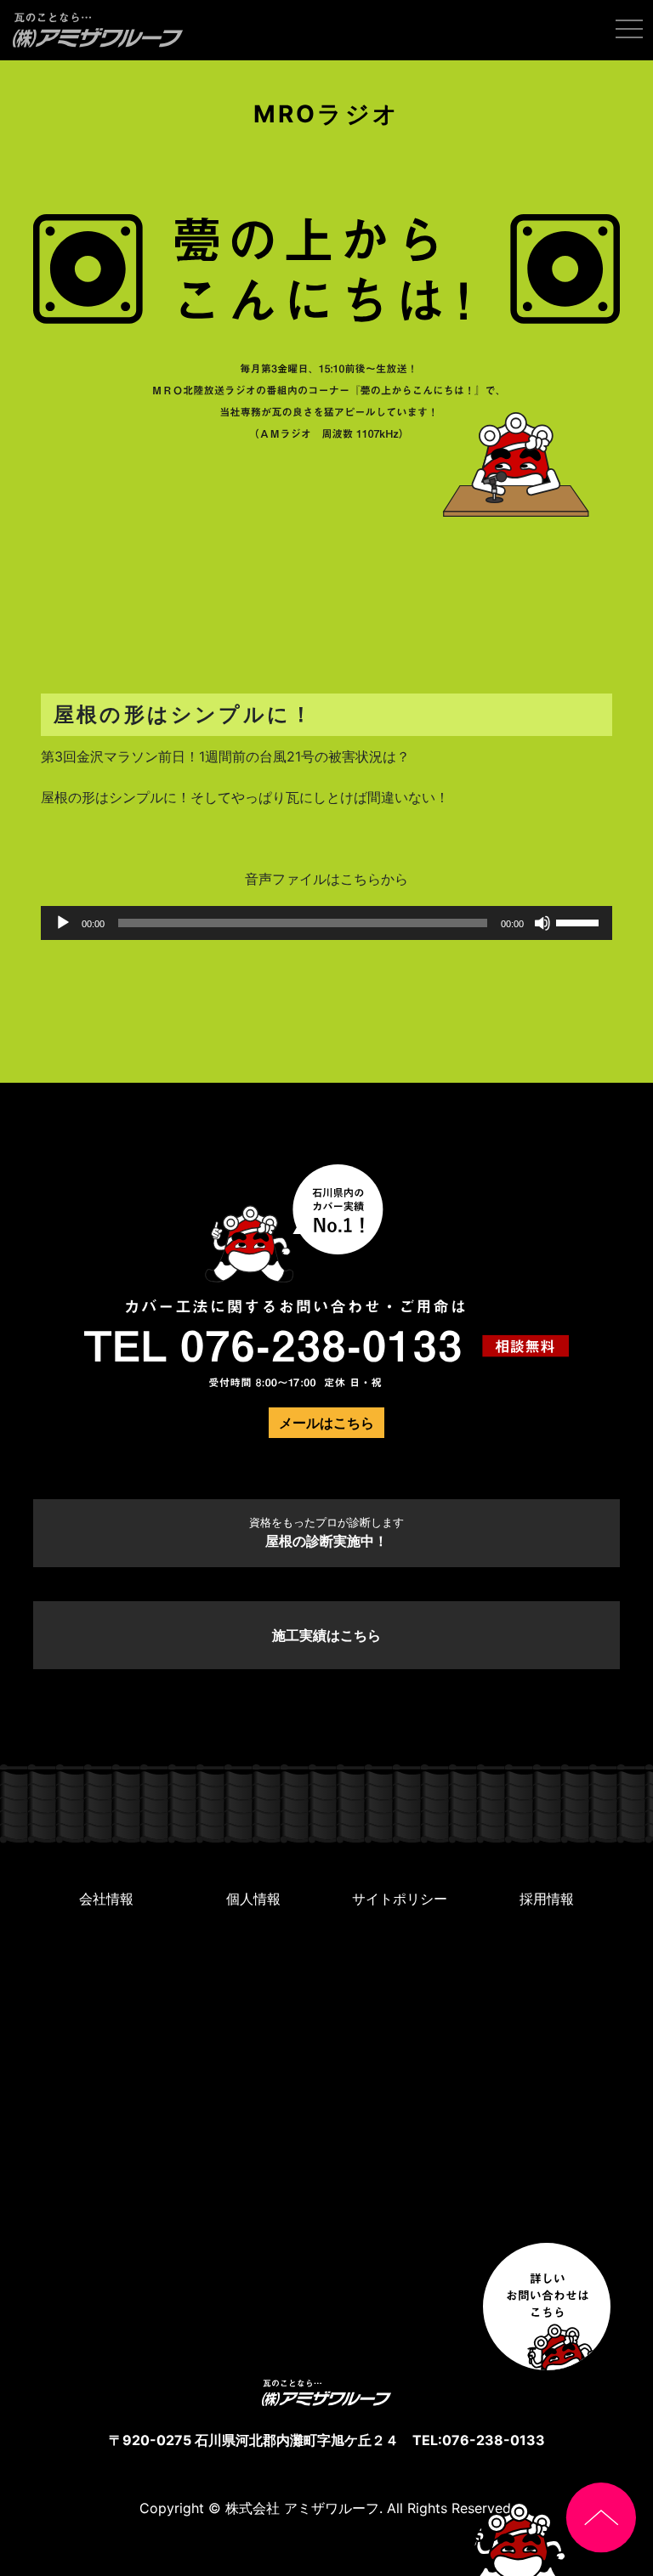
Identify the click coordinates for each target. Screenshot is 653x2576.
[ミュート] (542, 923)
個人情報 (253, 1899)
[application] (326, 923)
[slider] (580, 921)
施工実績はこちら (326, 1635)
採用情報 (547, 1899)
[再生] (63, 923)
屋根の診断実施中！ (326, 1533)
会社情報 (106, 1899)
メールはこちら (326, 1423)
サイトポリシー (400, 1899)
